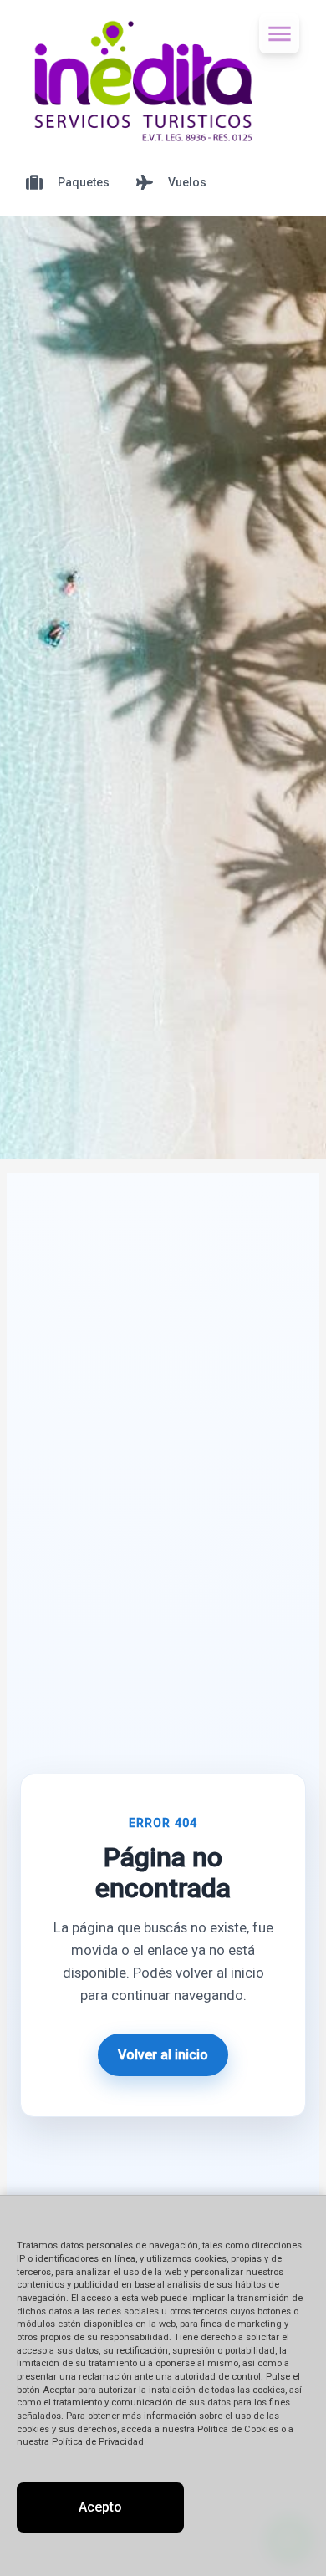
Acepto (100, 2507)
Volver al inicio (163, 2055)
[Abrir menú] (279, 33)
